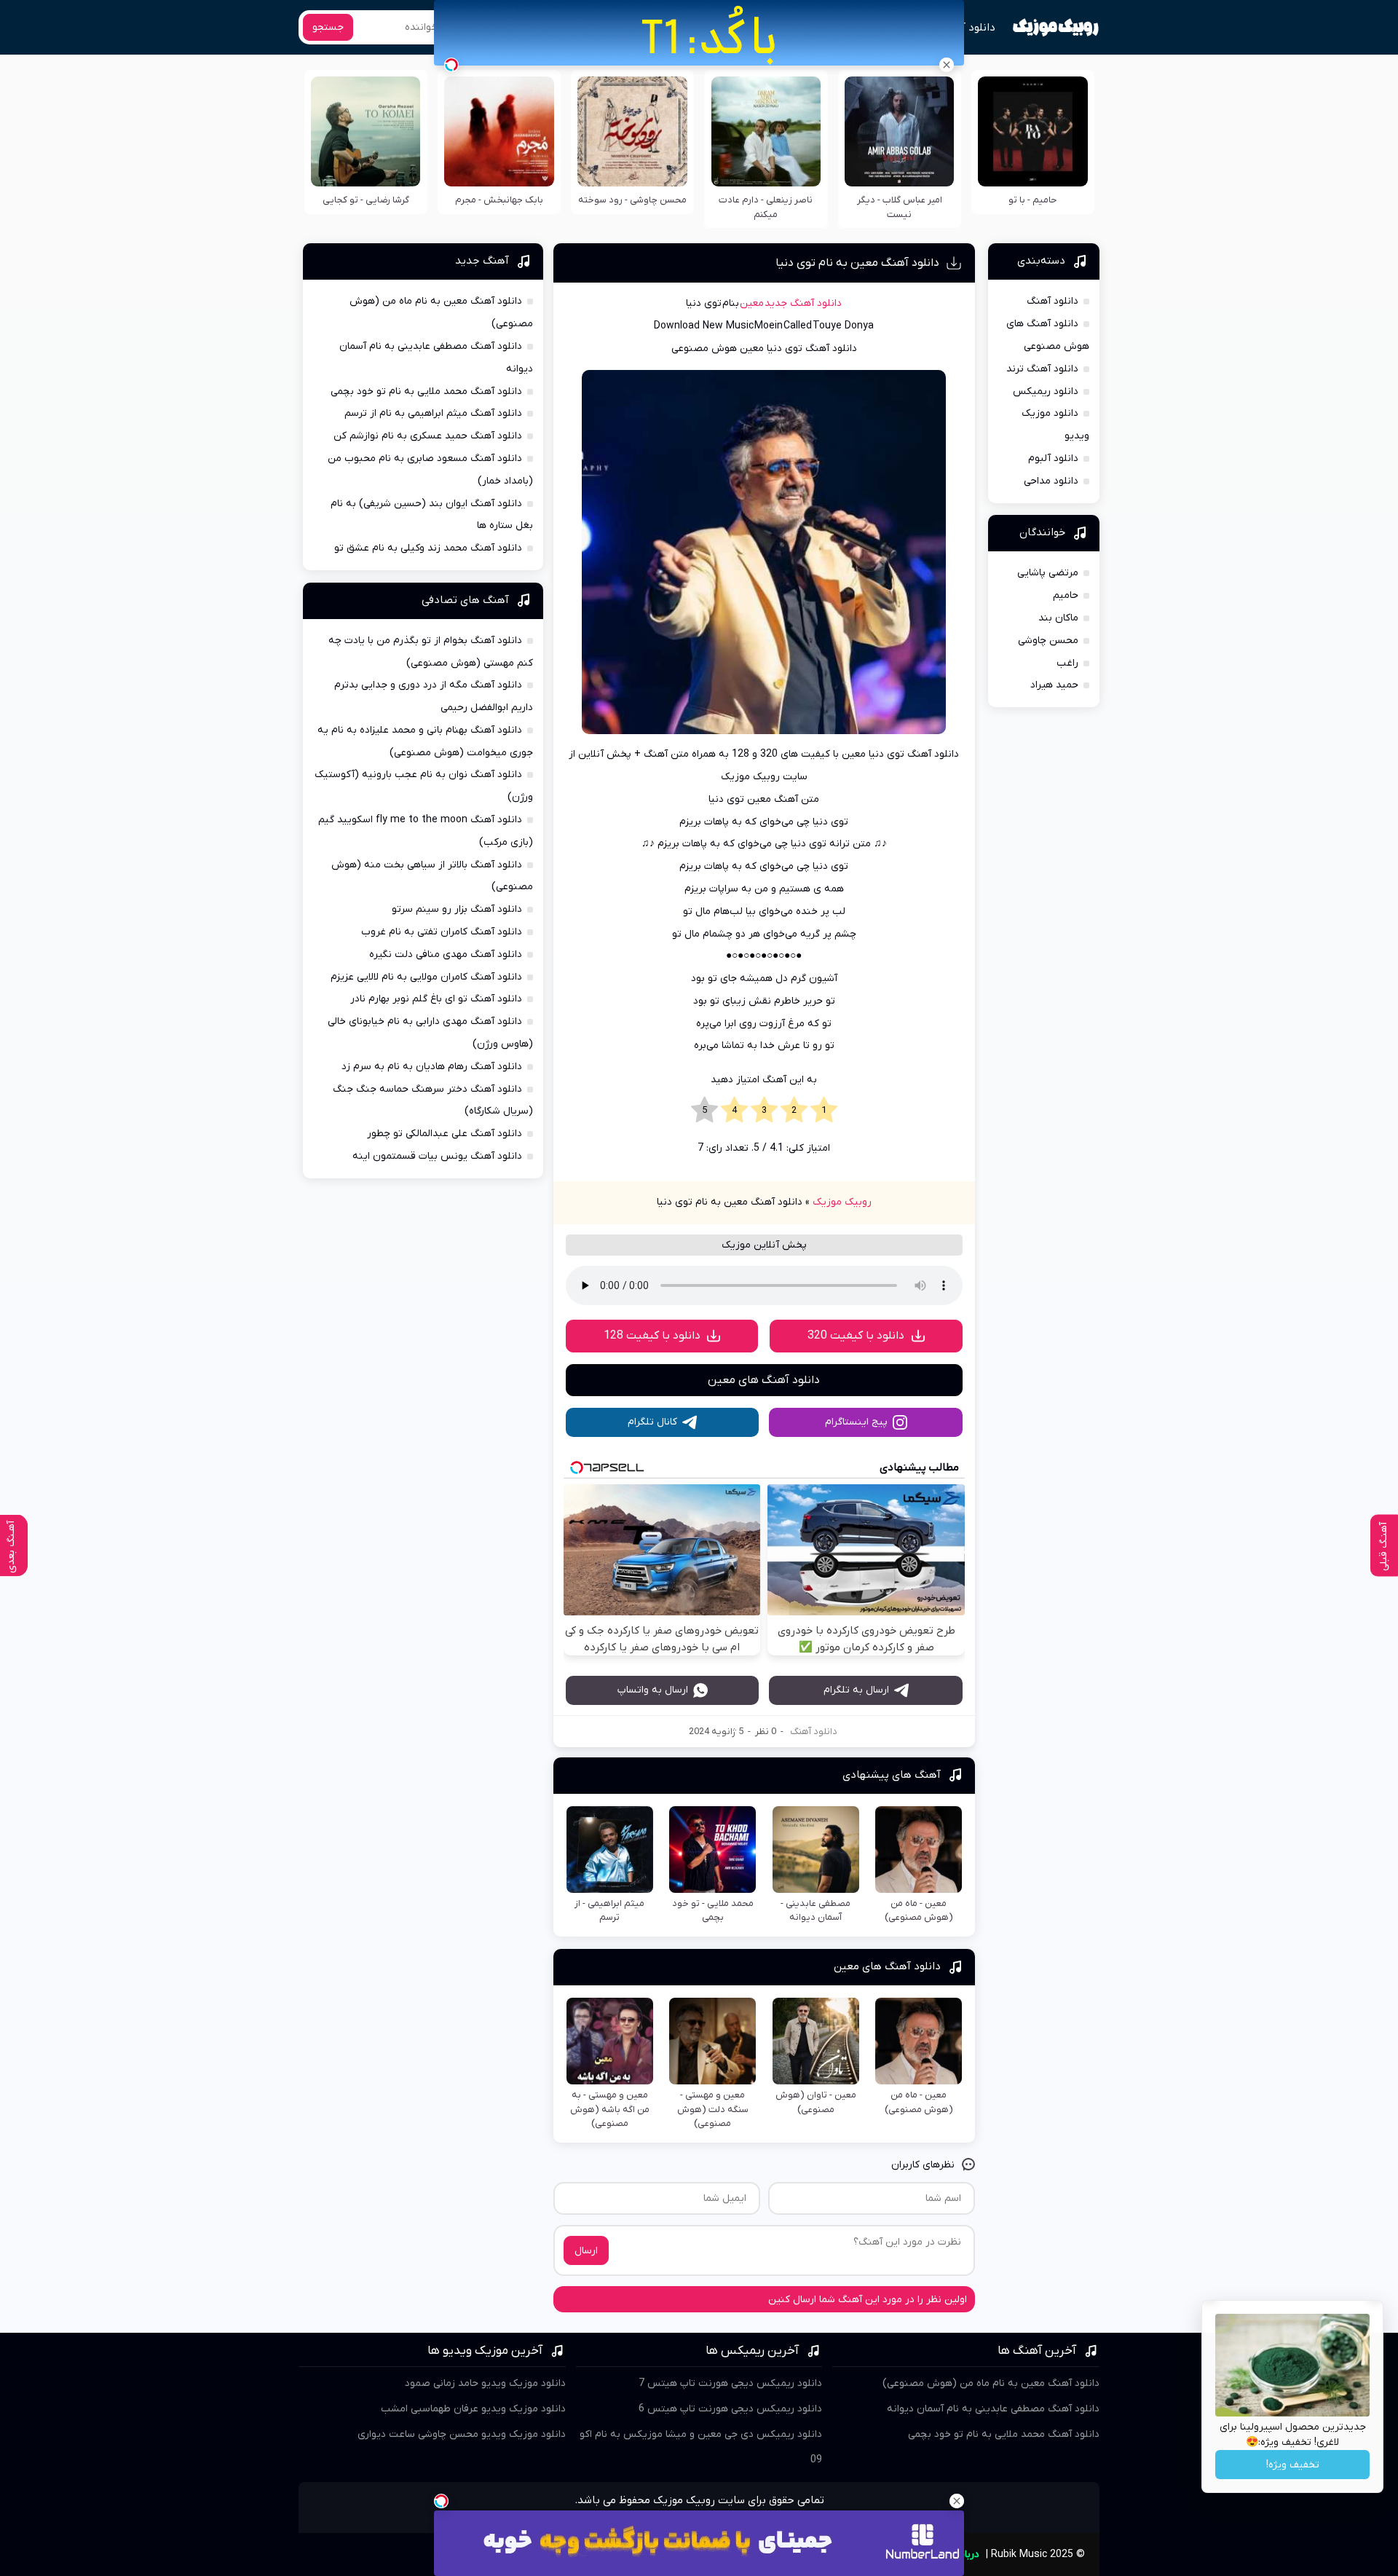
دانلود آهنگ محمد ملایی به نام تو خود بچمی (426, 391)
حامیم (1066, 595)
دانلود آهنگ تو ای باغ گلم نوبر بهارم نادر (436, 999)
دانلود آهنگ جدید (803, 303)
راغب (1067, 663)
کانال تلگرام (652, 1422)
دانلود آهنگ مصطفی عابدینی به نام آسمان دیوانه (993, 2409)
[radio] (824, 1111)
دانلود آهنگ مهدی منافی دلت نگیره (446, 954)
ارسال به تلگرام (856, 1690)
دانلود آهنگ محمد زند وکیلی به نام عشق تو (428, 548)
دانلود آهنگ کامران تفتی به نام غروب (442, 932)
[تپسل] (451, 65)
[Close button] (947, 65)
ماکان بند (1058, 618)
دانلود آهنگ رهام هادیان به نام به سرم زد (432, 1067)
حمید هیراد (1054, 685)
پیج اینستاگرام (856, 1422)
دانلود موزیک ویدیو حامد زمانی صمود (485, 2383)
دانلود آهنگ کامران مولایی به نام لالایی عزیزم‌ (426, 977)
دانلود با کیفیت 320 (856, 1336)
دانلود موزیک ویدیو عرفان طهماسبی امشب (473, 2409)
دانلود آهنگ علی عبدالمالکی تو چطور (445, 1134)
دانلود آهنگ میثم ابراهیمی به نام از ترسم (433, 413)
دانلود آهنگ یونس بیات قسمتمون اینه (437, 1156)
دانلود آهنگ (967, 28)
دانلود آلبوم (1053, 458)
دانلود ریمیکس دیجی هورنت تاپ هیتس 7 (730, 2383)
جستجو (328, 27)
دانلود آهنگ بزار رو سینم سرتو (457, 909)
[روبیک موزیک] (1055, 28)
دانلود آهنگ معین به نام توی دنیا (857, 263)
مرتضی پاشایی (1048, 573)
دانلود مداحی (1051, 481)
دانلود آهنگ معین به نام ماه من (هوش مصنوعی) (991, 2383)
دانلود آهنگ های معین (764, 1380)
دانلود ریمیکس (1046, 391)
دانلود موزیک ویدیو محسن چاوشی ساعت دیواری (462, 2434)
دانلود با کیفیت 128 (652, 1336)
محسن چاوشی (1048, 641)
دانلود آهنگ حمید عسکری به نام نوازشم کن (428, 436)
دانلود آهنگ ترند (1042, 369)
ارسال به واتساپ (653, 1690)
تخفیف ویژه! (1293, 2465)
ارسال (586, 2251)
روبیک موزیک (842, 1202)
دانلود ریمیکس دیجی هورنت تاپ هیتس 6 (730, 2409)
